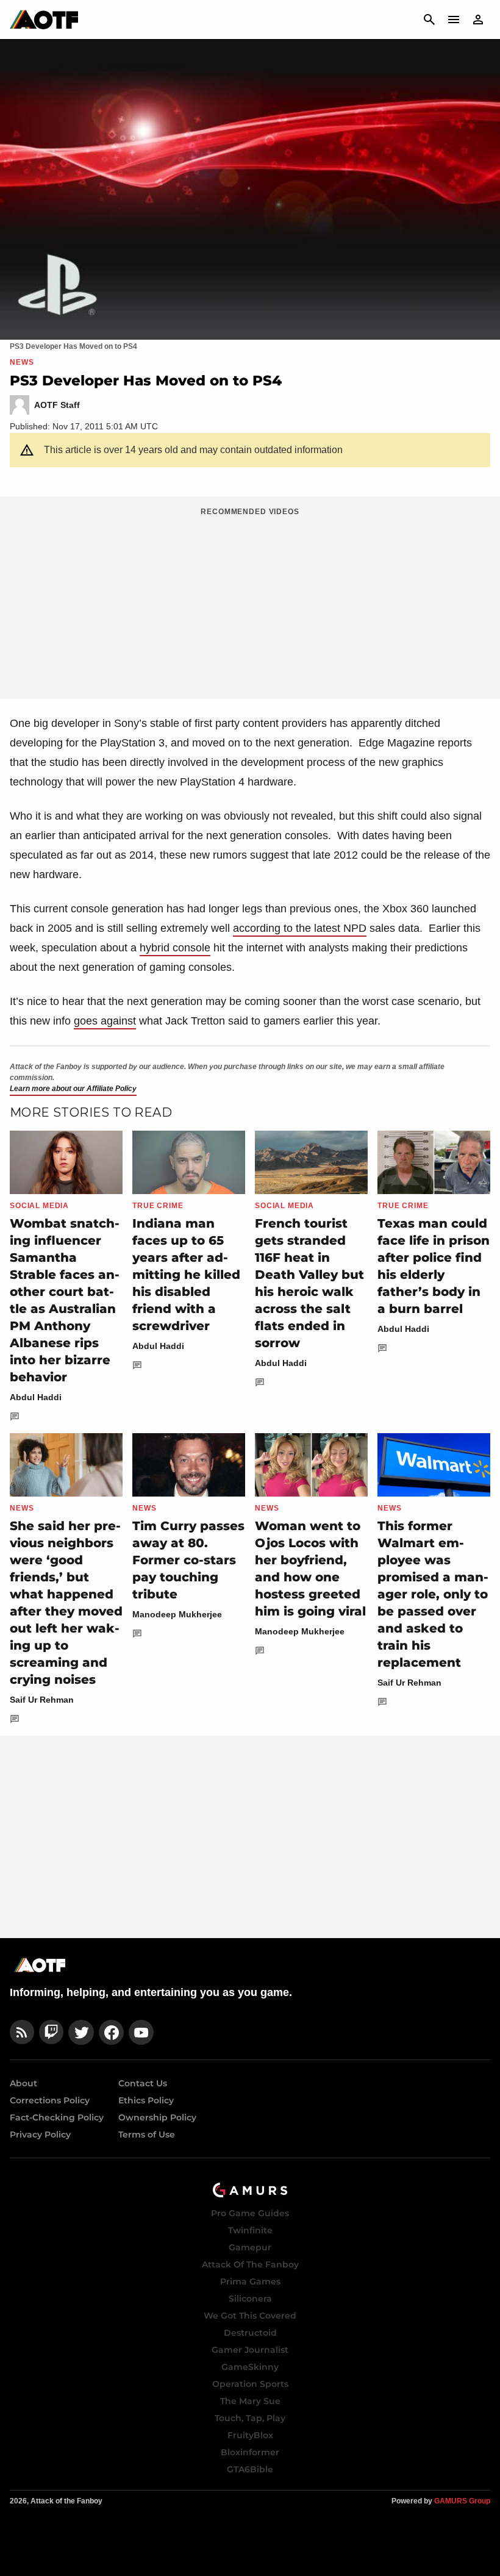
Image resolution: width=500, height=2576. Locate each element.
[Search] (429, 20)
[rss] (22, 2032)
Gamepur (250, 2247)
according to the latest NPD (300, 928)
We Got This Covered (250, 2316)
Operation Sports (250, 2384)
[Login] (478, 20)
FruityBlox (250, 2435)
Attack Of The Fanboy (250, 2264)
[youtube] (141, 2032)
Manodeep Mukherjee (177, 1614)
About (23, 2083)
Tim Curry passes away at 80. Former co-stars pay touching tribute (188, 1560)
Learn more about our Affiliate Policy (73, 1089)
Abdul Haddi (36, 1397)
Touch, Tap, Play (250, 2418)
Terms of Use (147, 2134)
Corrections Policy (50, 2100)
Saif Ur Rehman (42, 1700)
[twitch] (51, 2032)
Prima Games (250, 2281)
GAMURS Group (462, 2501)
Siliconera (250, 2299)
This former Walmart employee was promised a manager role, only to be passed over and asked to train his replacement (433, 1594)
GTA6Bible (250, 2469)
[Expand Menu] (454, 20)
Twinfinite (250, 2230)
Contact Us (143, 2083)
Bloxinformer (250, 2452)
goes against (105, 1021)
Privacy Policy (40, 2134)
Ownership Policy (157, 2117)
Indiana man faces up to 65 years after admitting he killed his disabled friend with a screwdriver (186, 1275)
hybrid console (175, 948)
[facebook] (111, 2032)
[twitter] (81, 2032)
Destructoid (250, 2333)
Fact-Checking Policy (57, 2117)
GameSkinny (250, 2367)
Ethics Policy (146, 2100)
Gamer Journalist (250, 2350)
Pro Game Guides (250, 2213)
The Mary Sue (250, 2401)
